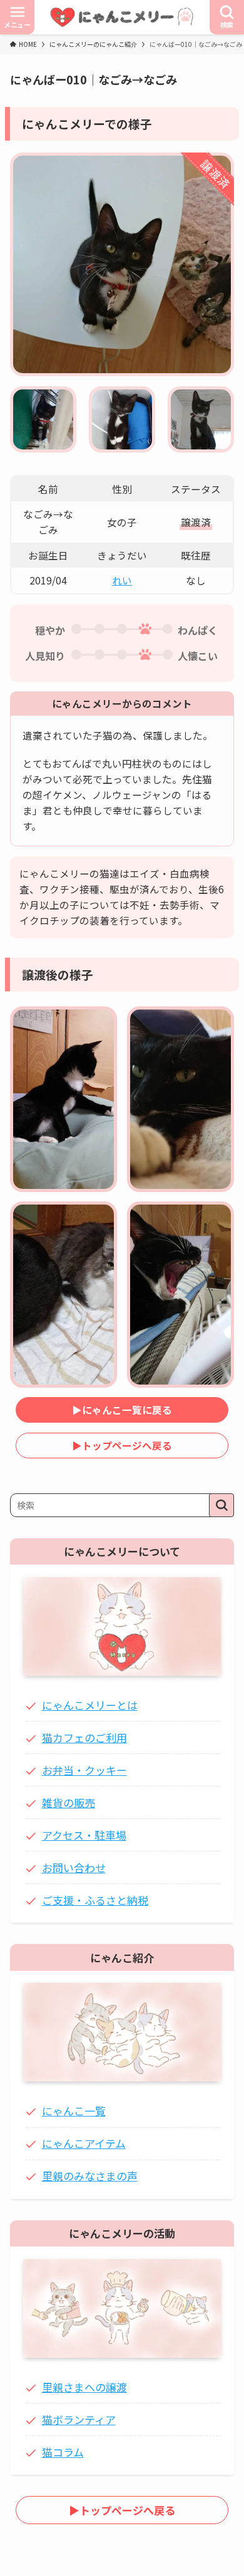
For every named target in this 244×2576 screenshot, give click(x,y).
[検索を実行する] (221, 1505)
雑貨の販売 (69, 1802)
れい (122, 580)
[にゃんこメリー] (122, 17)
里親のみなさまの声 (90, 2176)
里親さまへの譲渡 (84, 2387)
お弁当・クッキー (84, 1770)
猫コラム (63, 2452)
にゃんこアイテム (84, 2143)
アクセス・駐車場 (84, 1835)
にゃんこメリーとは (90, 1705)
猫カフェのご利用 (84, 1737)
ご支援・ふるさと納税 (95, 1900)
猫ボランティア (79, 2419)
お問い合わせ (74, 1867)
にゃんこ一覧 (74, 2111)
